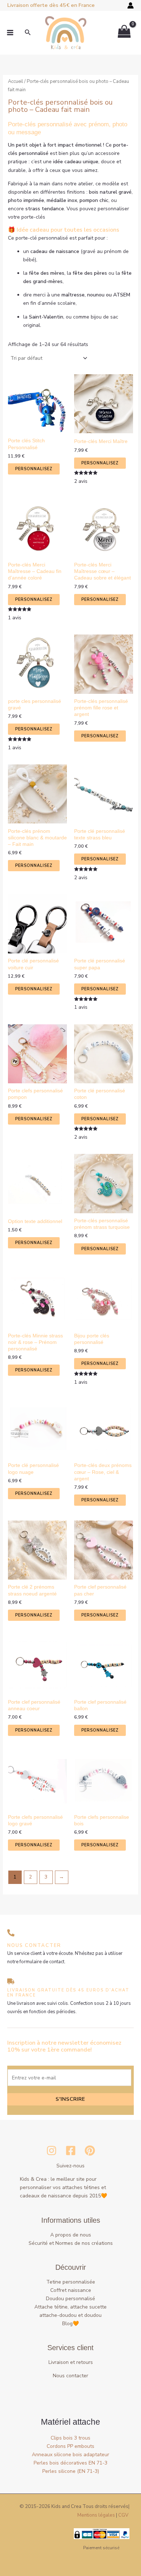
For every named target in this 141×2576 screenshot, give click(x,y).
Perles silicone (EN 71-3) (71, 2471)
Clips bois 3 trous (70, 2438)
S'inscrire (70, 2099)
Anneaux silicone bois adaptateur (70, 2455)
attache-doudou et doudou (70, 2315)
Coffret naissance (71, 2290)
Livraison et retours (71, 2362)
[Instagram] (52, 2151)
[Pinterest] (90, 2151)
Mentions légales (96, 2515)
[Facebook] (71, 2151)
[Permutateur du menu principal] (10, 33)
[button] (28, 33)
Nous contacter (70, 2376)
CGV (123, 2515)
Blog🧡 (70, 2324)
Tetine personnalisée (71, 2282)
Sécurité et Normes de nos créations (71, 2243)
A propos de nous (71, 2235)
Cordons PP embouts (70, 2446)
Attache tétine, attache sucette (70, 2307)
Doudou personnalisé (70, 2299)
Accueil (16, 81)
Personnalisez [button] (34, 469)
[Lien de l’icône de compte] (131, 5)
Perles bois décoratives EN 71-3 (70, 2463)
